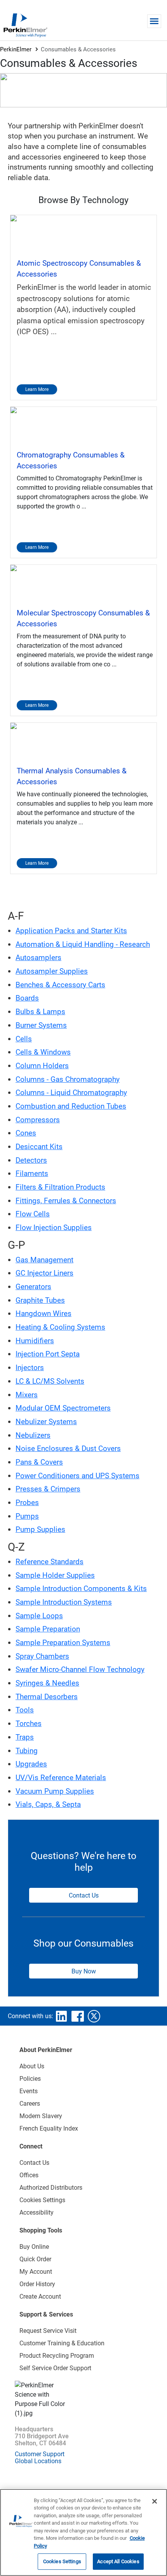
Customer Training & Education (62, 2343)
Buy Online (34, 2247)
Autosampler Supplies (52, 971)
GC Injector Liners (44, 1273)
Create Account (40, 2296)
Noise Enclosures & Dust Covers (68, 1448)
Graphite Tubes (40, 1300)
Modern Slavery (41, 2116)
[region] (83, 2532)
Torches (29, 1723)
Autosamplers (38, 958)
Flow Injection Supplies (54, 1228)
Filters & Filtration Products (60, 1187)
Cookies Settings (62, 2561)
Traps (25, 1737)
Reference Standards (50, 1562)
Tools (25, 1710)
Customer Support (40, 2454)
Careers (30, 2104)
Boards (27, 998)
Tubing (27, 1751)
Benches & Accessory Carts (60, 985)
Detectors (31, 1160)
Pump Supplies (40, 1529)
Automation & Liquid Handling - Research (83, 944)
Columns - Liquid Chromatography (71, 1093)
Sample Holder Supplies (55, 1575)
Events (29, 2091)
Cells (24, 1039)
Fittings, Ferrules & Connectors (66, 1201)
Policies (30, 2079)
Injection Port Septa (48, 1354)
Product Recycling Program (57, 2356)
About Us (32, 2066)
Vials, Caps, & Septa (48, 1804)
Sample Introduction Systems (64, 1602)
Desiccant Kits (39, 1147)
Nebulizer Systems (46, 1422)
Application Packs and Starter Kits (71, 931)
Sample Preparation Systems (63, 1643)
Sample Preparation (48, 1629)
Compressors (38, 1120)
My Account (36, 2272)
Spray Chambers (42, 1656)
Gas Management (44, 1260)
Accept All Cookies (118, 2561)
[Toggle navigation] (154, 21)
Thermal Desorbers (47, 1697)
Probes (27, 1503)
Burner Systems (41, 1025)
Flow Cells (33, 1214)
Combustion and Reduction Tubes (71, 1106)
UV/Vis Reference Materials (61, 1778)
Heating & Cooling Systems (60, 1327)
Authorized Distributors (51, 2188)
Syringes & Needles (47, 1683)
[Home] (25, 25)
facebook (78, 2016)
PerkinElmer (16, 49)
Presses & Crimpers (48, 1489)
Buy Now (84, 1971)
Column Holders (42, 1066)
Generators (33, 1287)
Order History (37, 2284)
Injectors (30, 1368)
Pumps (27, 1516)
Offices (29, 2175)
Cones (26, 1133)
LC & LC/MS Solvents (50, 1381)
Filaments (32, 1173)
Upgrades (31, 1764)
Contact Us (84, 1895)
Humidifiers (35, 1341)
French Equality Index (49, 2128)
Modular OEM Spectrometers (63, 1408)
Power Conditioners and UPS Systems (77, 1476)
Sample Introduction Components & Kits (81, 1589)
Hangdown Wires (43, 1313)
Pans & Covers (39, 1462)
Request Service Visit (48, 2331)
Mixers (27, 1395)
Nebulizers (33, 1435)
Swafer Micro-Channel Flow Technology (80, 1669)
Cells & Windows (43, 1052)
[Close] (155, 2501)
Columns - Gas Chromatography (68, 1079)
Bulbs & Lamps (40, 1012)
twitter (94, 2016)
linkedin (61, 2016)
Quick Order (35, 2259)
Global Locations (38, 2461)
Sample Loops (39, 1616)
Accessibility (37, 2212)
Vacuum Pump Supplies (55, 1791)
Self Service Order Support (55, 2368)
